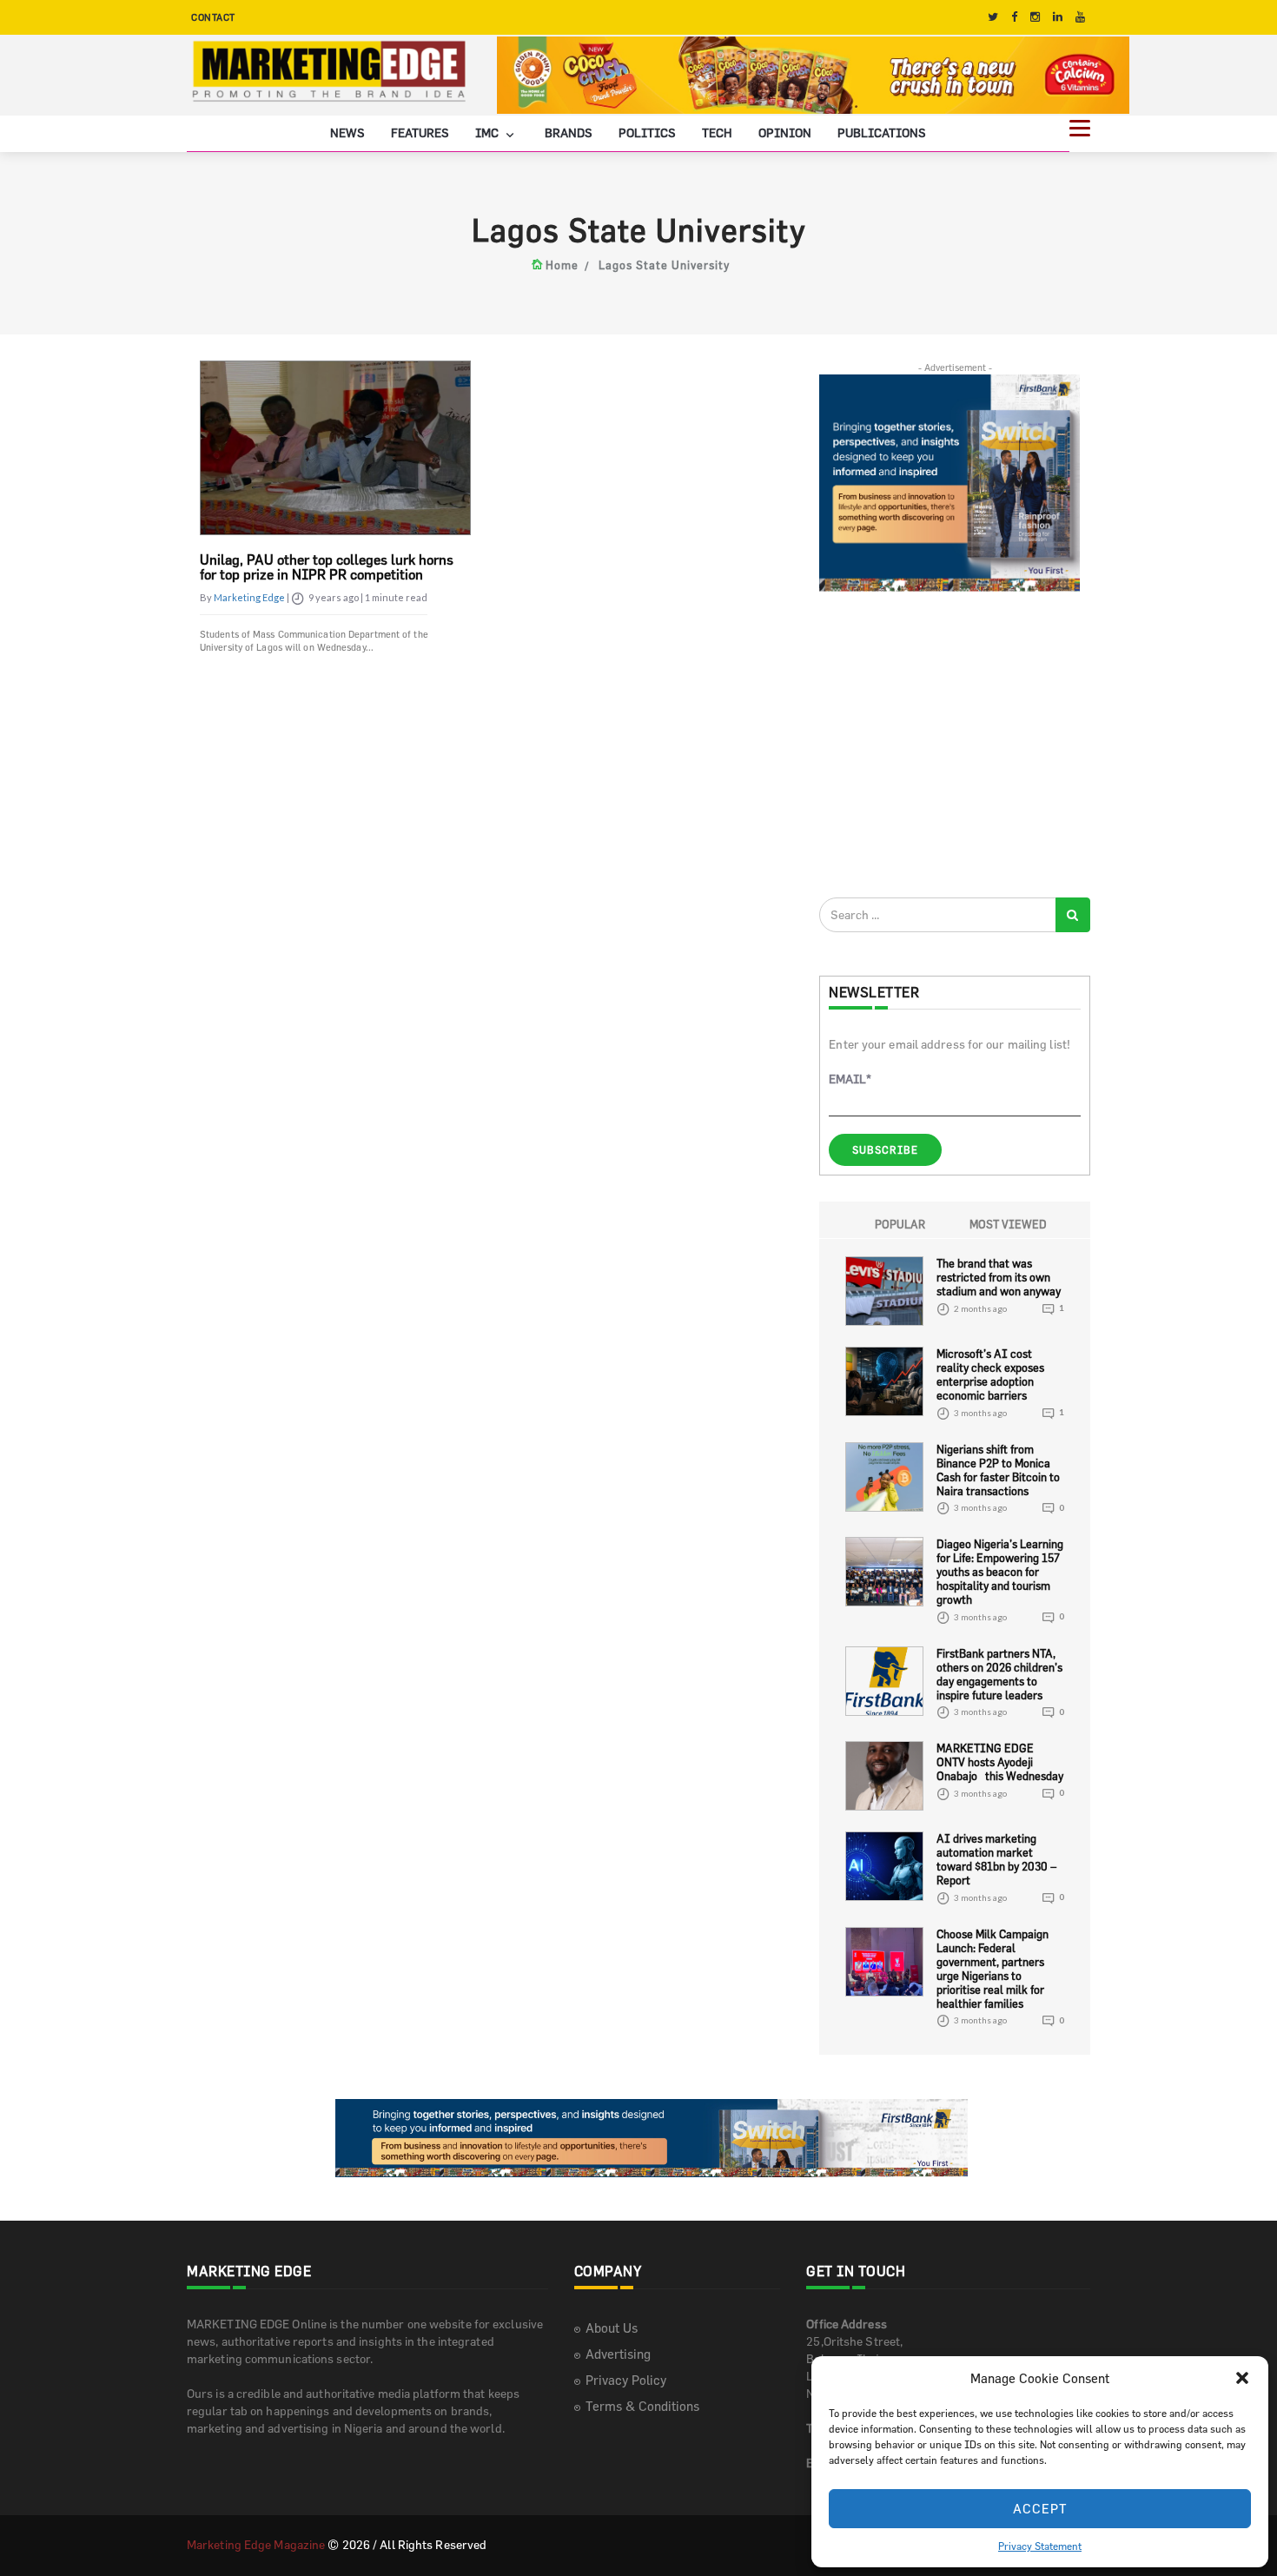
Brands (569, 132)
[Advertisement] (949, 744)
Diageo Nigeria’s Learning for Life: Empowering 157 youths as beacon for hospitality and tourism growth (1000, 1572)
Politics (647, 132)
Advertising (618, 2354)
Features (420, 132)
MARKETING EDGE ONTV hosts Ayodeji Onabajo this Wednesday (1000, 1762)
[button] (1242, 2378)
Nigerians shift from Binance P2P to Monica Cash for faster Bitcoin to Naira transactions (998, 1470)
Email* (850, 1079)
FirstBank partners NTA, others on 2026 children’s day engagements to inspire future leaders (999, 1674)
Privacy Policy (626, 2380)
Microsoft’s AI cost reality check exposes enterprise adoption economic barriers (990, 1374)
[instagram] (1035, 17)
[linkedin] (1058, 17)
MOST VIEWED (1008, 1224)
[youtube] (1080, 17)
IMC (488, 132)
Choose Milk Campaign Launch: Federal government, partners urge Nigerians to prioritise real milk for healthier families (992, 1969)
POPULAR (900, 1224)
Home (562, 265)
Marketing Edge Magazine (256, 2544)
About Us (612, 2328)
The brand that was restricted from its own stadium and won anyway (999, 1277)
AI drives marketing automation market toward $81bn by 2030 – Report (996, 1859)
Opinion (785, 132)
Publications (882, 132)
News (347, 132)
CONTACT (213, 17)
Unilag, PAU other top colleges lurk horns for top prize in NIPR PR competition (327, 567)
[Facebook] (1014, 17)
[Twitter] (993, 17)
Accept (1040, 2509)
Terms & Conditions (642, 2406)
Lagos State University (664, 265)
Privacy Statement (1040, 2546)
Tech (717, 132)
